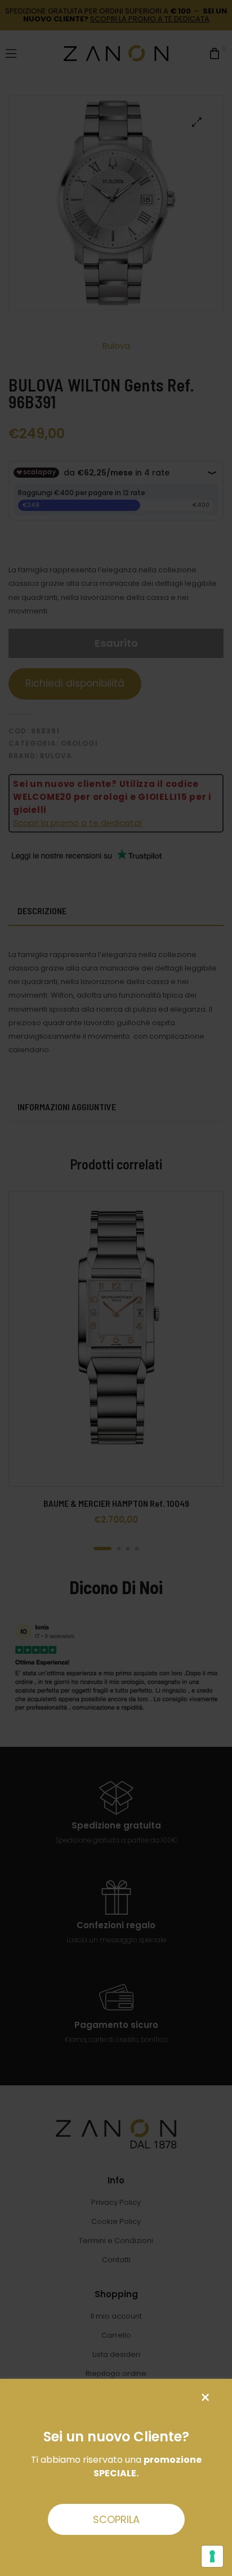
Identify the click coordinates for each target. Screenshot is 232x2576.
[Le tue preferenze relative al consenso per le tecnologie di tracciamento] (212, 2556)
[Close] (205, 2398)
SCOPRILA (116, 2519)
